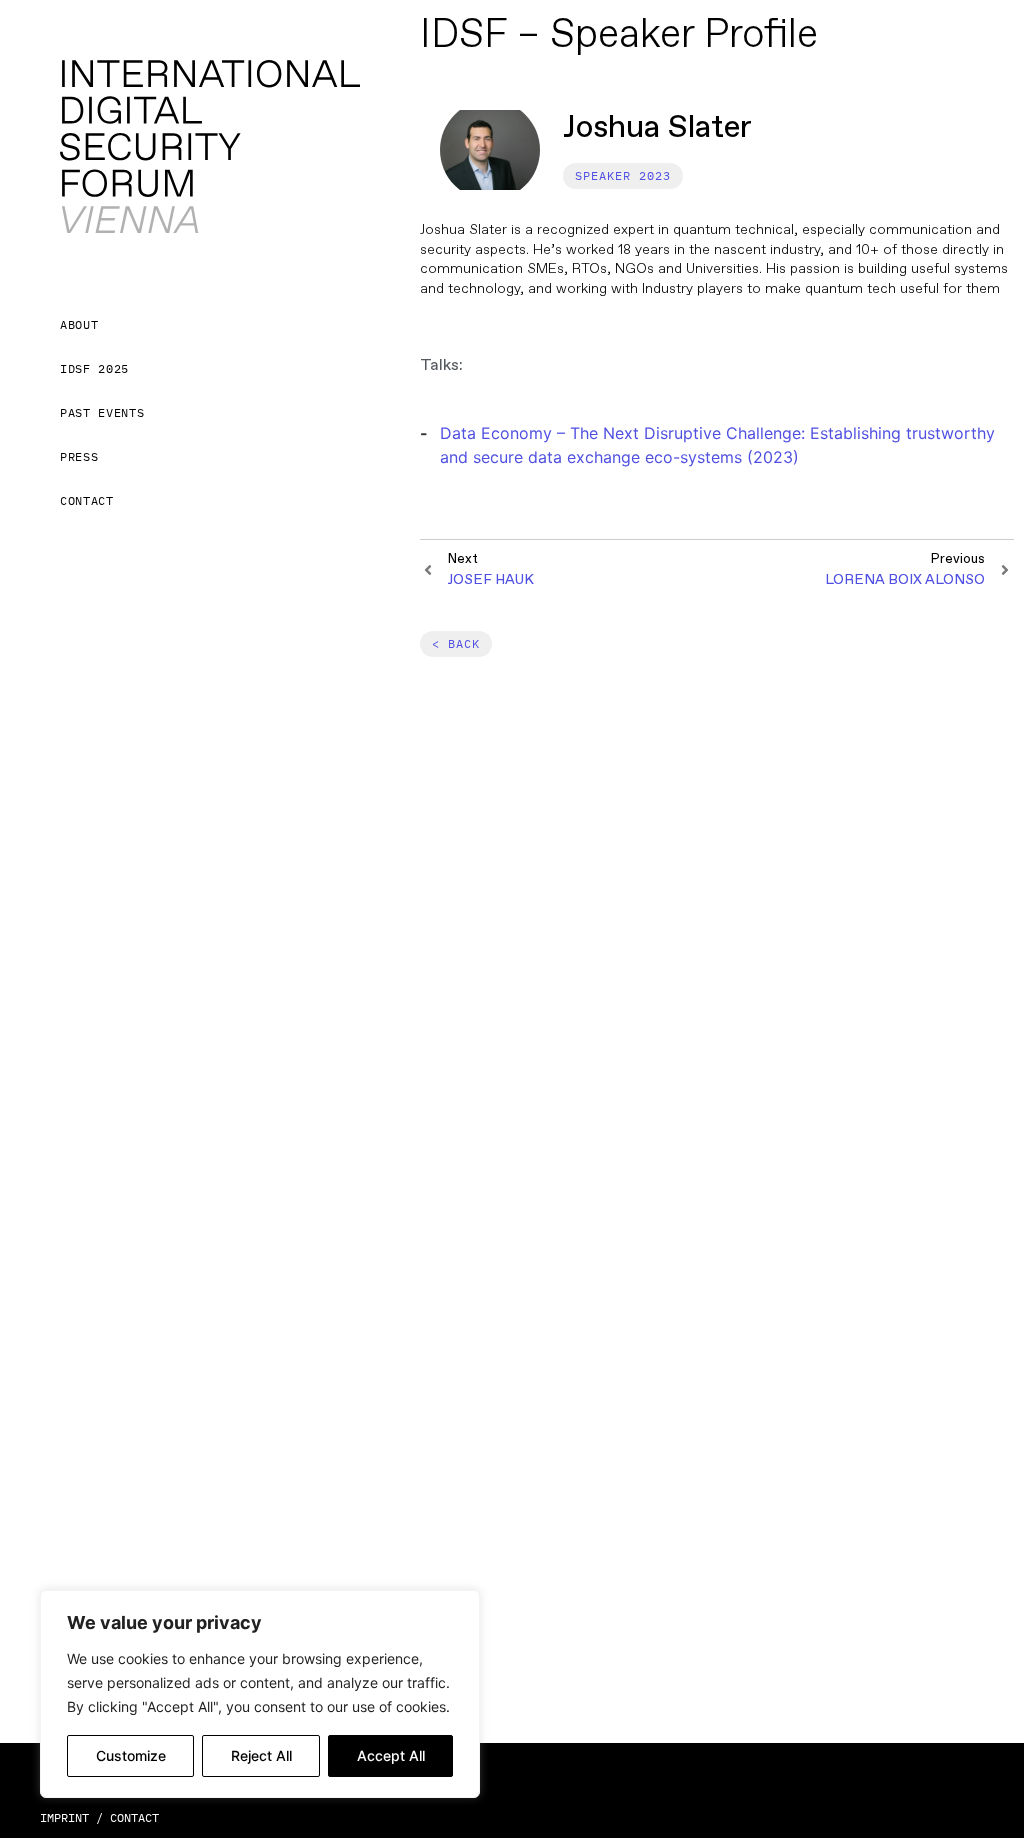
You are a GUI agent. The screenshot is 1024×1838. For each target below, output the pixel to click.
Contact (87, 500)
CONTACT (134, 1817)
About (79, 324)
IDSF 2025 (94, 368)
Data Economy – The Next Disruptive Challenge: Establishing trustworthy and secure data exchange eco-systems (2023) (717, 445)
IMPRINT (64, 1817)
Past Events (102, 412)
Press (79, 456)
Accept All (391, 1755)
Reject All (261, 1755)
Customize (131, 1755)
